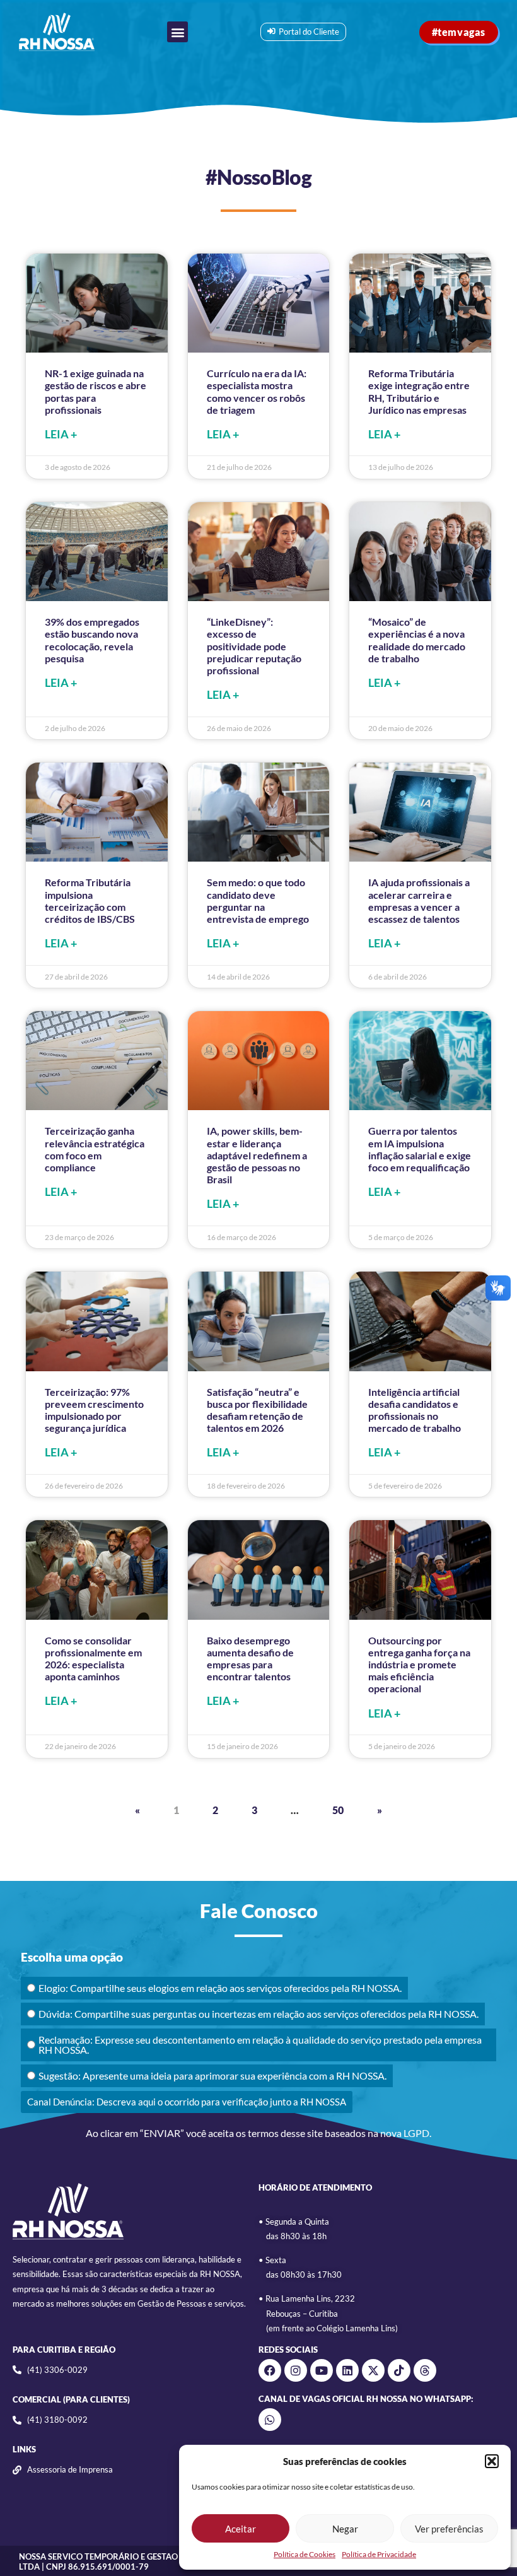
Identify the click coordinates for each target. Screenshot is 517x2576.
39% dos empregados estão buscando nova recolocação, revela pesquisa (92, 640)
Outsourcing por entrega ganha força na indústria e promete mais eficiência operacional (419, 1665)
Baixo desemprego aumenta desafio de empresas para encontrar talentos (250, 1659)
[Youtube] (322, 2370)
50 (338, 1810)
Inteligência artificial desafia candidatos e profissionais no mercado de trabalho (415, 1410)
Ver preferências (449, 2529)
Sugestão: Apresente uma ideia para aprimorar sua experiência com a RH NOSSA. (212, 2075)
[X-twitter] (373, 2370)
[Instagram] (296, 2370)
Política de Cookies (305, 2554)
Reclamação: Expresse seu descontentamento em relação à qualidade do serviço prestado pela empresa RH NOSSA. (260, 2045)
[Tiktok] (399, 2370)
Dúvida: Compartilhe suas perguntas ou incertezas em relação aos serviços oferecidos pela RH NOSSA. (258, 2014)
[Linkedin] (347, 2370)
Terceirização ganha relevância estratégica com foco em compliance (95, 1149)
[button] (492, 2461)
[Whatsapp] (270, 2420)
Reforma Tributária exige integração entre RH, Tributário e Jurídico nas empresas (419, 391)
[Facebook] (270, 2370)
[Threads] (425, 2370)
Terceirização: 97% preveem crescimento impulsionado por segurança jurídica (94, 1410)
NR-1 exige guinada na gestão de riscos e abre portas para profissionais (96, 391)
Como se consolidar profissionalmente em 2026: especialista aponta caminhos (93, 1659)
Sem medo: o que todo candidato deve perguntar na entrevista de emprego (258, 900)
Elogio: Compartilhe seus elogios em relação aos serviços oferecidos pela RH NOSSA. (220, 1988)
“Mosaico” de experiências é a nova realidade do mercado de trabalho (417, 640)
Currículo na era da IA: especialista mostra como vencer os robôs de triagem (257, 391)
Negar (345, 2529)
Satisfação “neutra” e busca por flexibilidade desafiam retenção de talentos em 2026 (257, 1410)
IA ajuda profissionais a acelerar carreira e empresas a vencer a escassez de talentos (419, 900)
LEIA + (61, 434)
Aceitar (241, 2529)
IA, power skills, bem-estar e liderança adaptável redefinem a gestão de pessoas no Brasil (257, 1155)
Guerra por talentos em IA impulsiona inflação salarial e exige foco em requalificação (420, 1149)
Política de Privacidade (379, 2554)
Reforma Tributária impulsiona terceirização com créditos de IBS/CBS (90, 900)
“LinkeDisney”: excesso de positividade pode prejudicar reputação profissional (254, 646)
